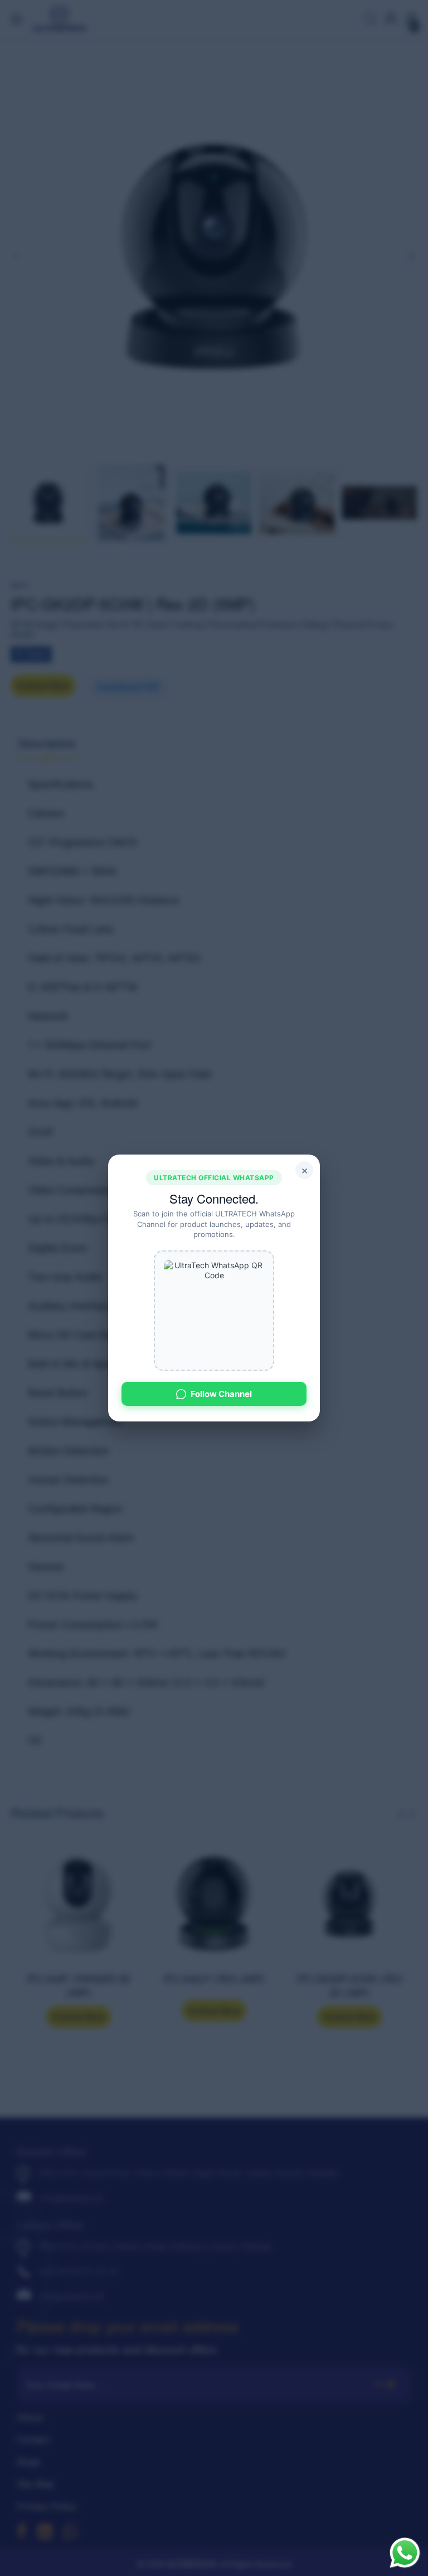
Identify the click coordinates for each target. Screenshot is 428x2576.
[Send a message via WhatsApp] (405, 2553)
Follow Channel (221, 1394)
